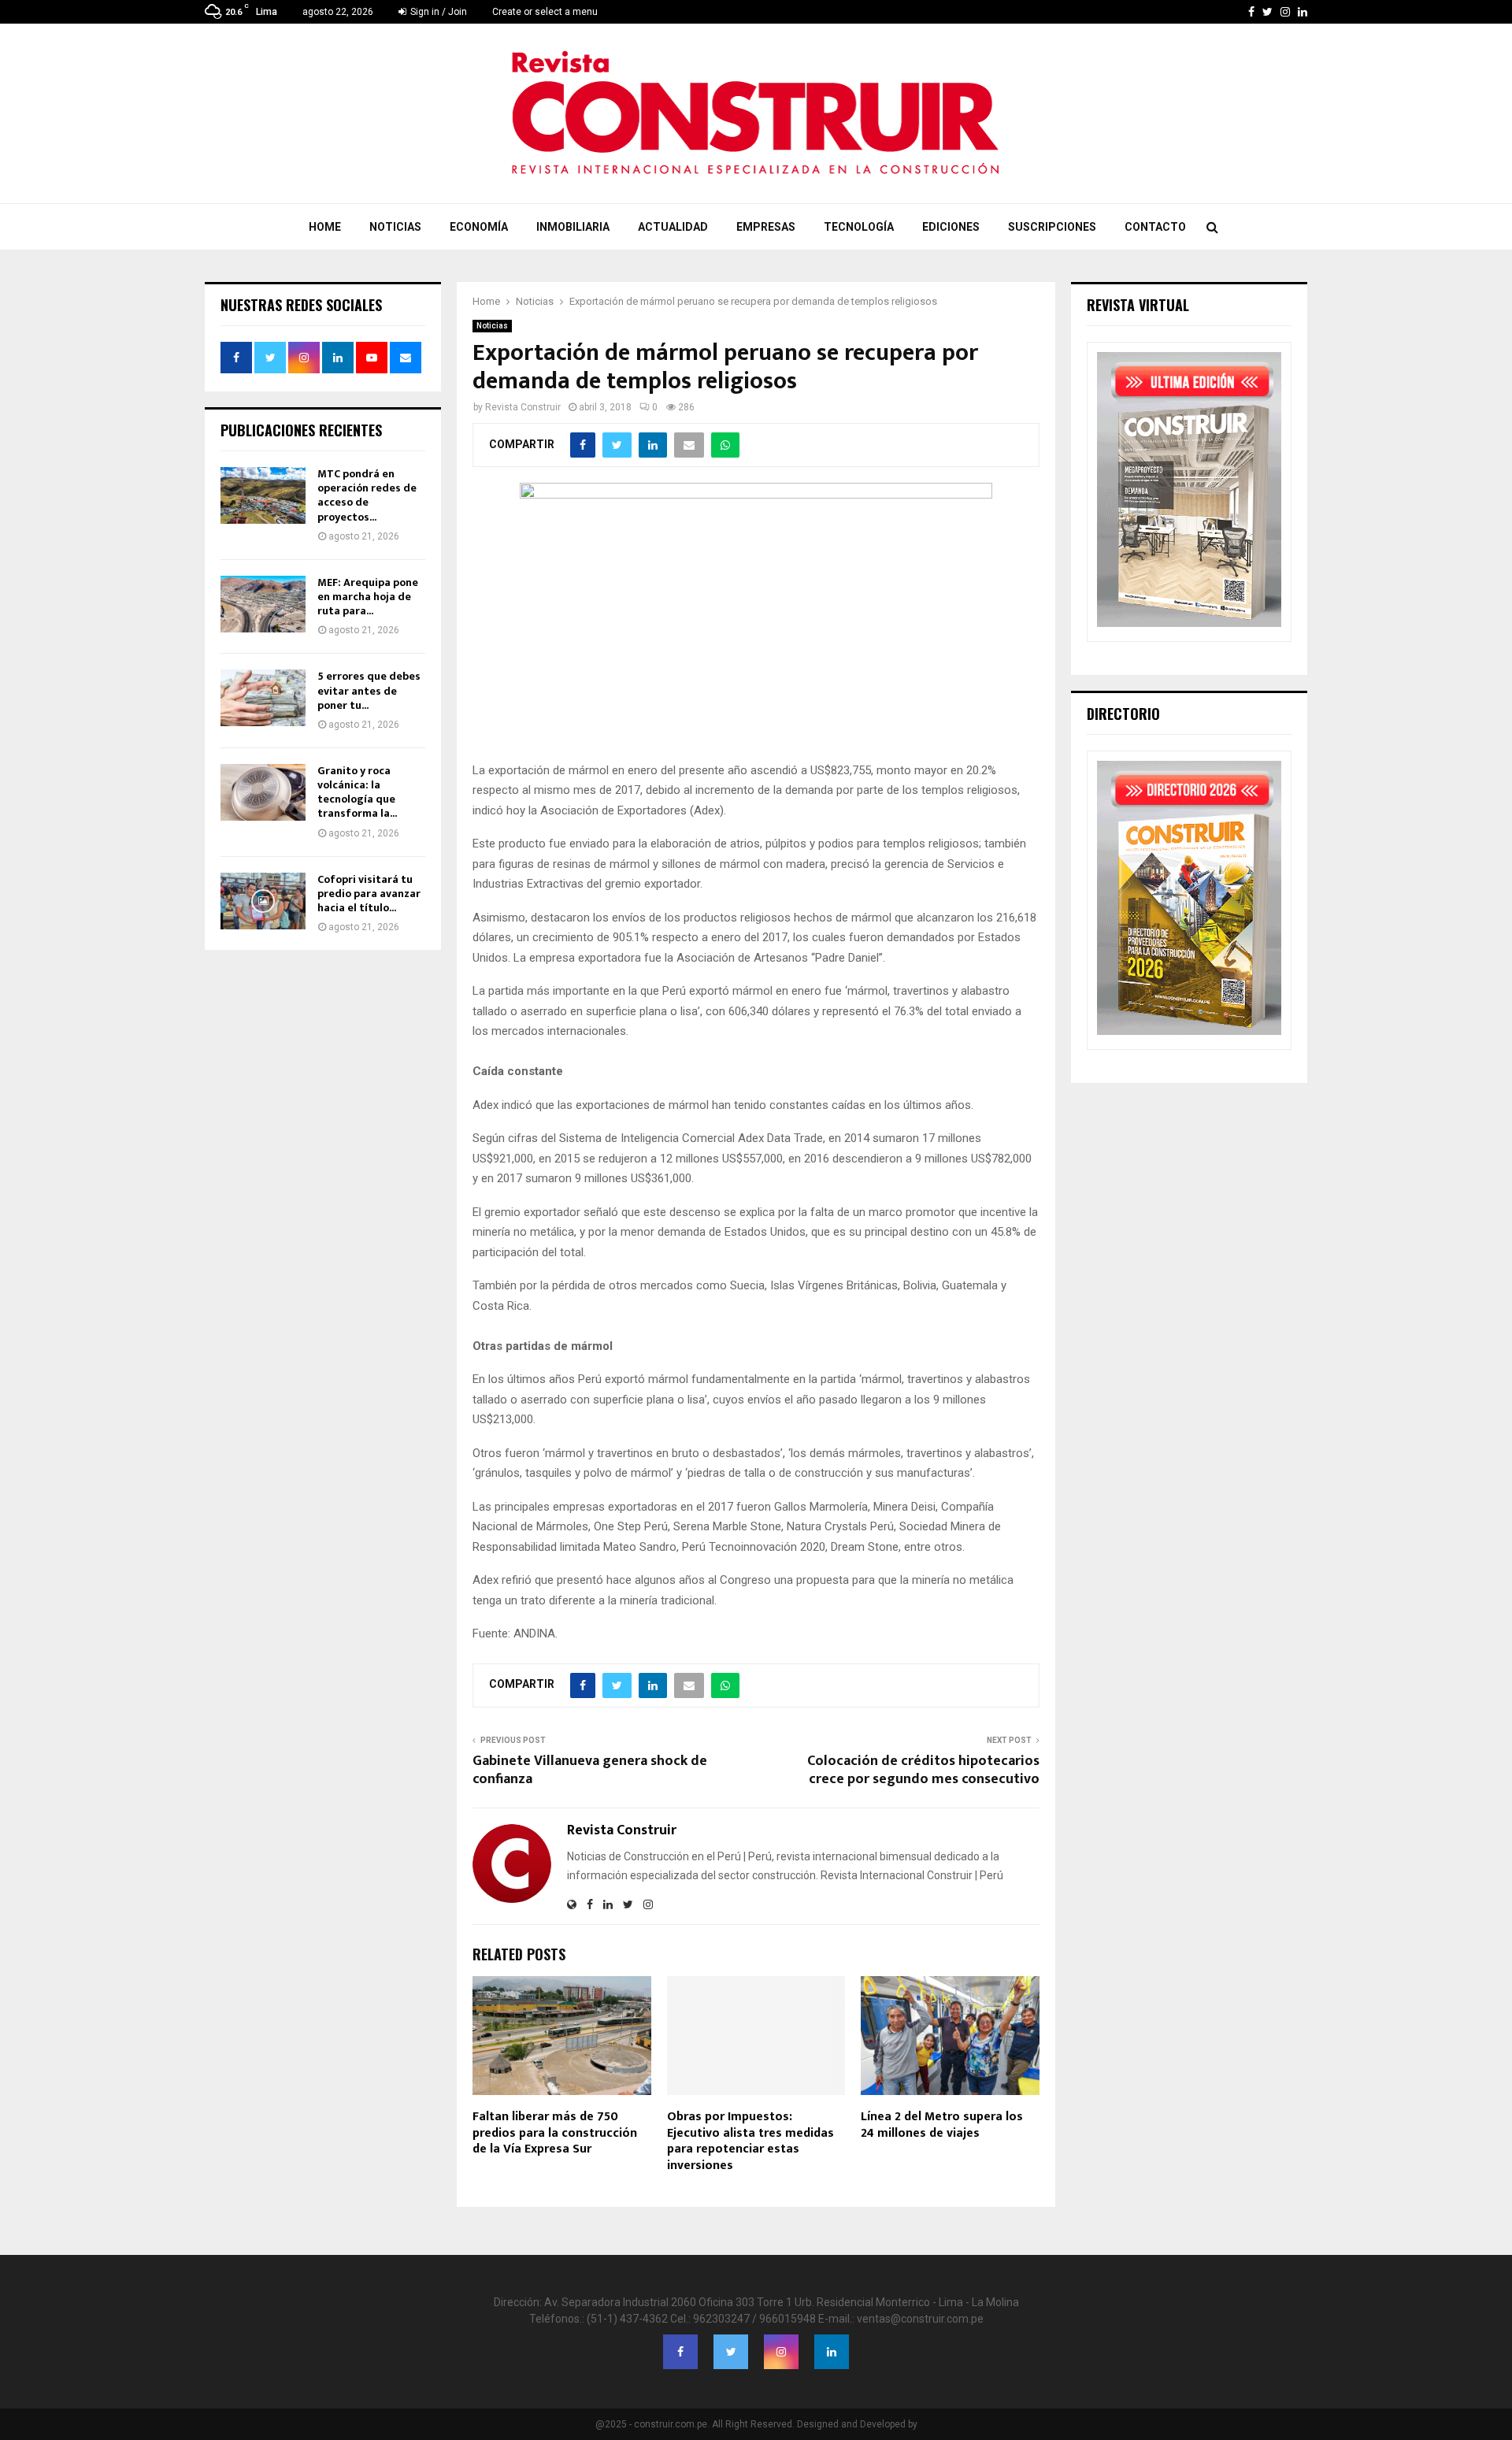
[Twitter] (731, 2352)
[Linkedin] (832, 2352)
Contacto (1155, 227)
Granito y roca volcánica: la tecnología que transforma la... (357, 792)
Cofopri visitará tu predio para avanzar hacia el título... (369, 894)
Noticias (395, 227)
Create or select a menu (545, 12)
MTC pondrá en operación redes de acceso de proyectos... (367, 495)
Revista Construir (523, 407)
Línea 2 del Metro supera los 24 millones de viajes (942, 2125)
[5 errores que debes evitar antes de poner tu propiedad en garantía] (263, 698)
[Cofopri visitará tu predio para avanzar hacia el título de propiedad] (263, 901)
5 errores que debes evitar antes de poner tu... (369, 690)
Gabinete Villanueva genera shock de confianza (590, 1771)
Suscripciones (1052, 227)
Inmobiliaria (573, 227)
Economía (479, 227)
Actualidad (673, 227)
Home (325, 227)
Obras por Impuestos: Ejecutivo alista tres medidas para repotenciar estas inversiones (750, 2141)
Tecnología (859, 227)
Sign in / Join (437, 12)
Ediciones (951, 227)
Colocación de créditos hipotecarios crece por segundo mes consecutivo (923, 1771)
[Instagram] (781, 2352)
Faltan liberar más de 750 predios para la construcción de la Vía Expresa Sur (555, 2133)
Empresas (766, 227)
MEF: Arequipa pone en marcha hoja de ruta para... (368, 597)
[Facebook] (680, 2352)
